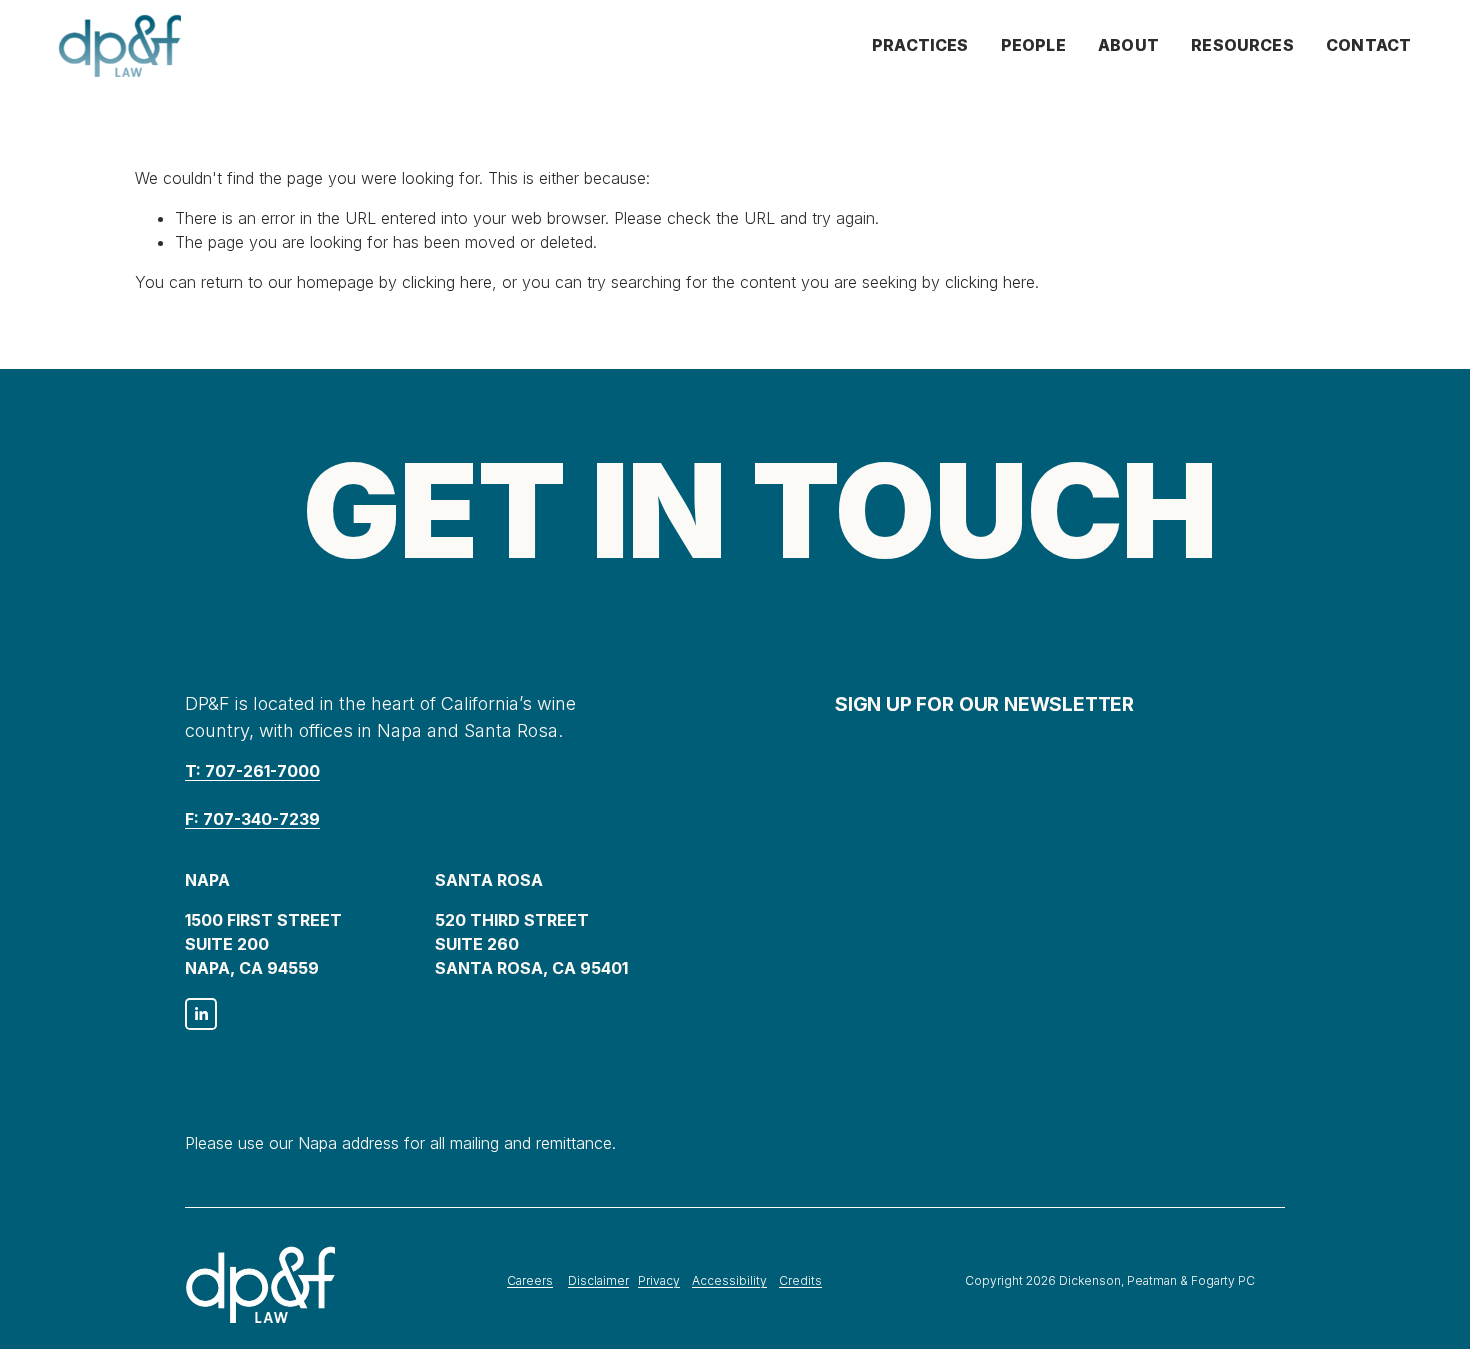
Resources (1242, 45)
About (1128, 45)
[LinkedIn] (201, 1014)
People (1033, 45)
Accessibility (729, 1280)
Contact (1368, 45)
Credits (800, 1280)
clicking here (447, 282)
